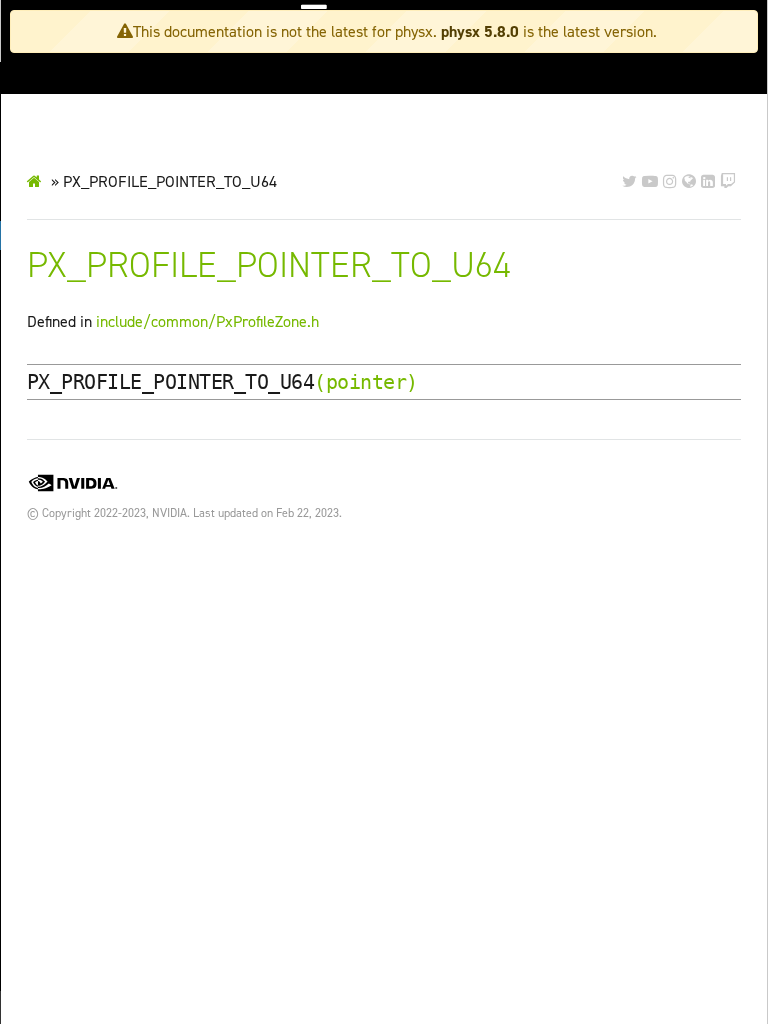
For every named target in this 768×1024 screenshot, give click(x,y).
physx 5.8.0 (480, 31)
